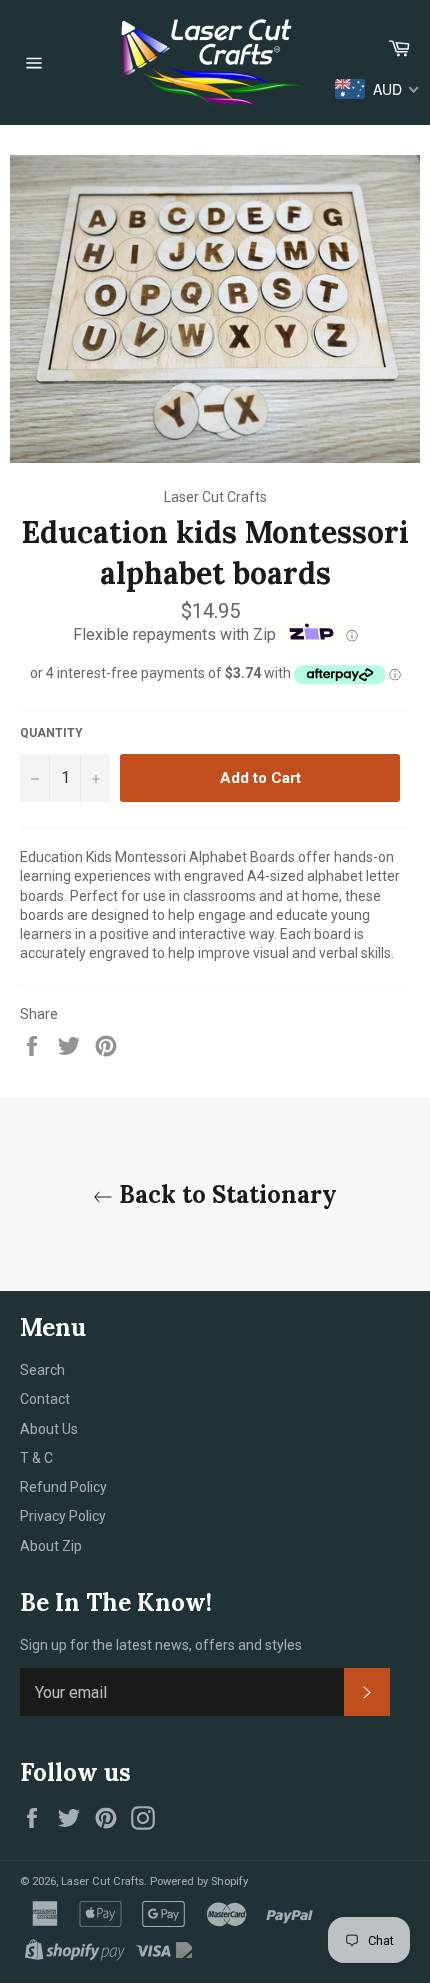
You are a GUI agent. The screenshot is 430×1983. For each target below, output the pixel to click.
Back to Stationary (225, 1194)
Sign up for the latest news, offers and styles (161, 1645)
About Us (49, 1429)
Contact (45, 1399)
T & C (36, 1458)
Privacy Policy (63, 1516)
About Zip (51, 1546)
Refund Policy (63, 1487)
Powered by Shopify (199, 1881)
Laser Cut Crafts (102, 1881)
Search (42, 1370)
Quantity (51, 733)
